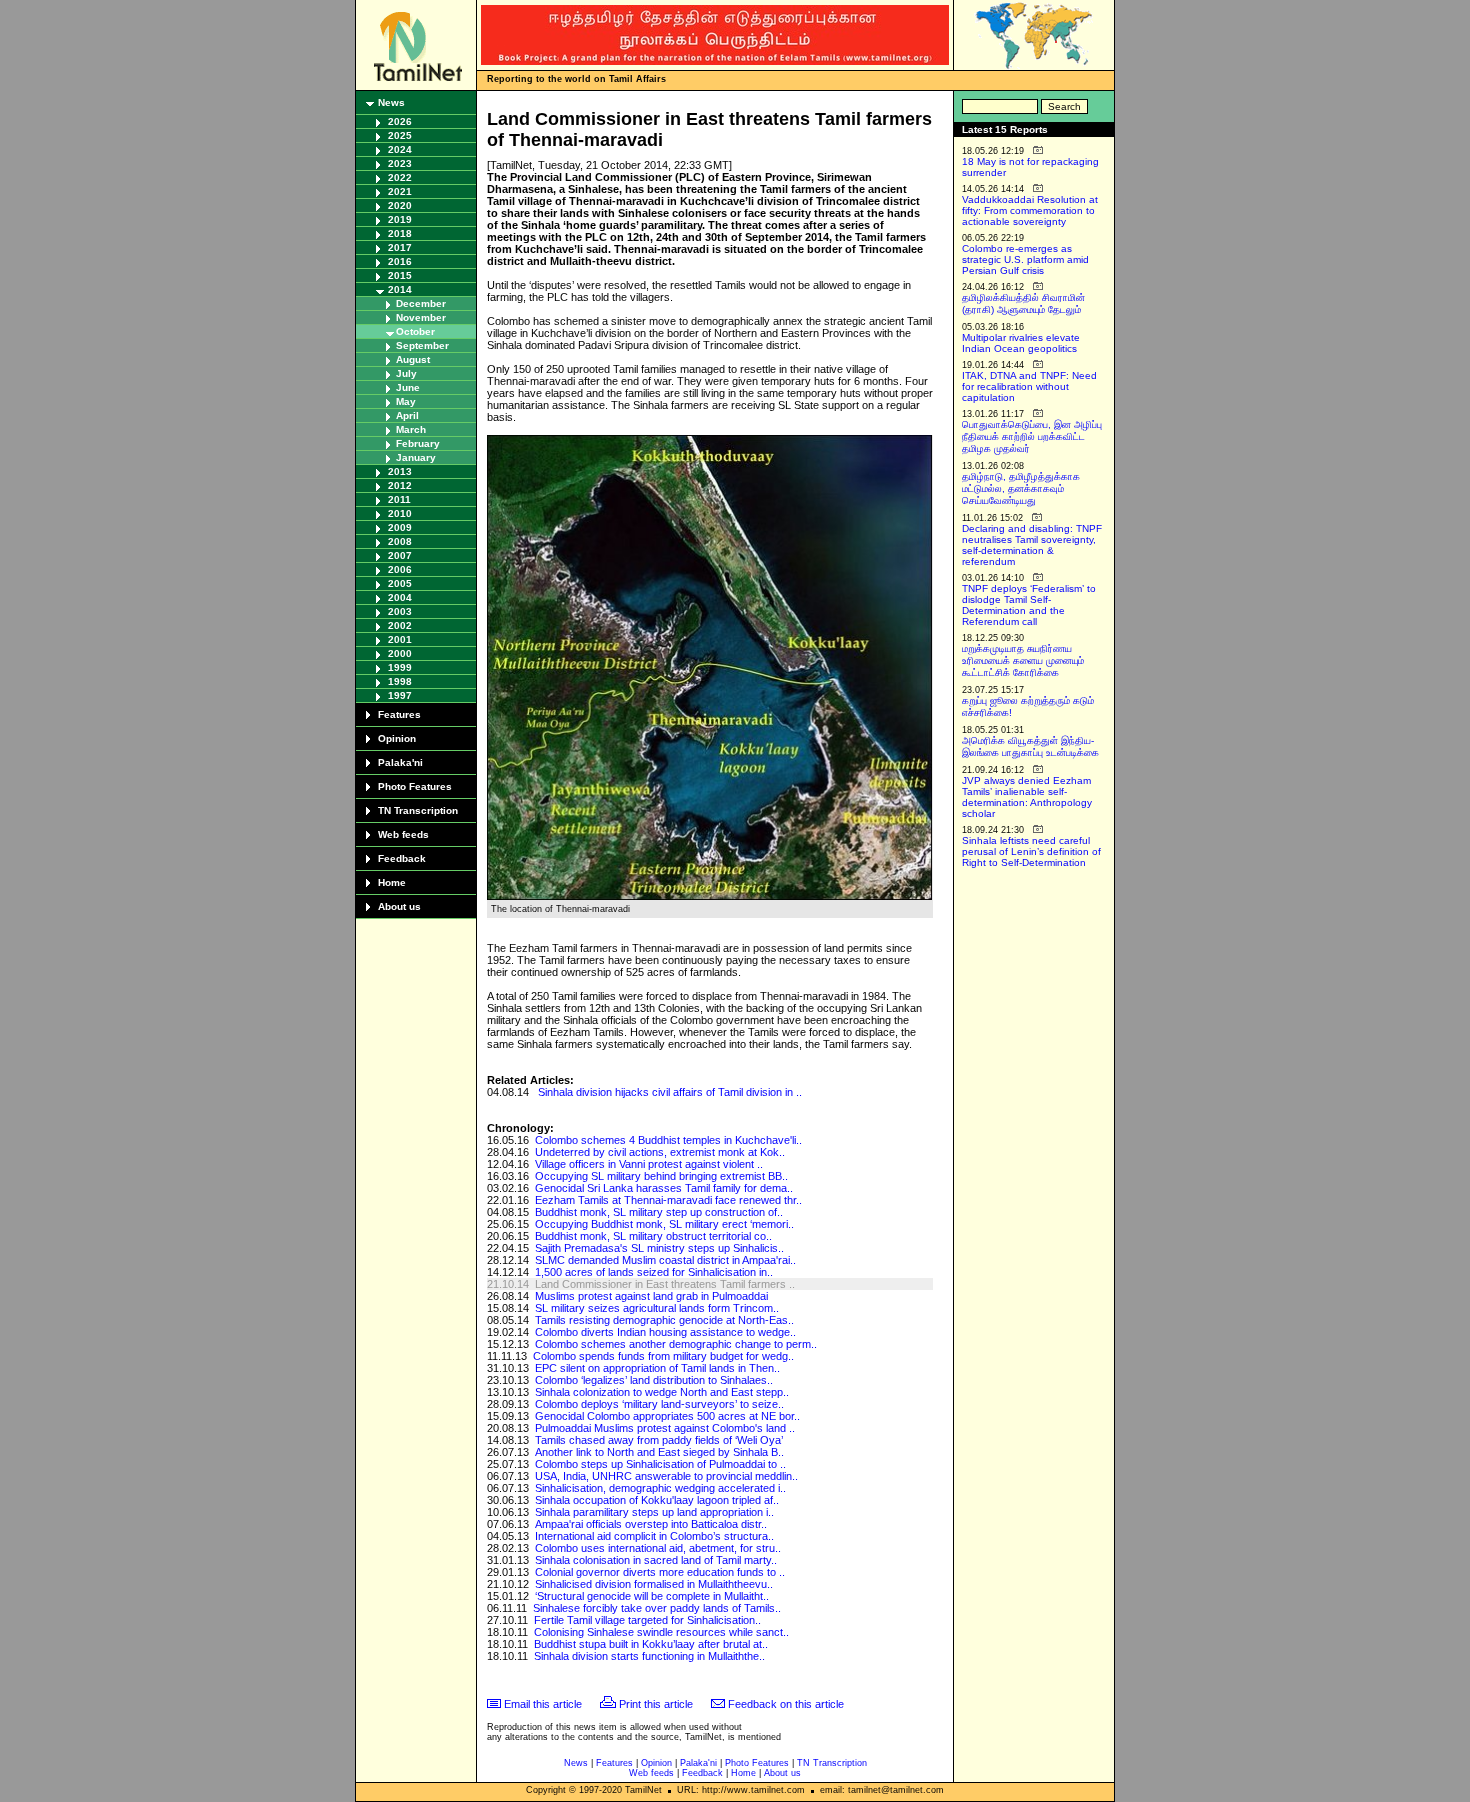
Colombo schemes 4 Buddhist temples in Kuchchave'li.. (668, 1140)
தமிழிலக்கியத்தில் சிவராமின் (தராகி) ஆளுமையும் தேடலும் (1023, 303)
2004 (400, 597)
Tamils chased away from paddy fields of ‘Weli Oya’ (659, 1440)
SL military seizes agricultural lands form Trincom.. (657, 1308)
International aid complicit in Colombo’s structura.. (654, 1536)
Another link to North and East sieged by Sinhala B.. (659, 1452)
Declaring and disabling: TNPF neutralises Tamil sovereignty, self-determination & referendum (1032, 545)
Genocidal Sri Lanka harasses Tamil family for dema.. (664, 1188)
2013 (400, 471)
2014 (400, 289)
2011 (399, 499)
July (406, 373)
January (416, 457)
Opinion (397, 738)
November (421, 317)
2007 (400, 555)
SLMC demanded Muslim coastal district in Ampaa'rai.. (665, 1260)
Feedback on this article (786, 1704)
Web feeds (403, 834)
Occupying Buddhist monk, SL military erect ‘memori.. (664, 1224)
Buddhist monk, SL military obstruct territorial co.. (653, 1236)
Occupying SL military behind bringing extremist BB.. (661, 1176)
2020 (400, 205)
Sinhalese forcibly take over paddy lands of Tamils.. (657, 1608)
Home (392, 882)
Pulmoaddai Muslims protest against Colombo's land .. (665, 1428)
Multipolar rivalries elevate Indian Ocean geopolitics (1021, 343)
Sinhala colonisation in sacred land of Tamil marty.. (656, 1560)
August (413, 359)
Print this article (656, 1704)
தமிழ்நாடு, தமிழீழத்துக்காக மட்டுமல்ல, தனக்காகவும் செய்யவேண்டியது (1021, 488)
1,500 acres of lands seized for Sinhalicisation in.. (654, 1272)
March (411, 429)
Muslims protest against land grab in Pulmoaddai (651, 1296)
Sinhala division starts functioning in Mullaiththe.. (649, 1656)
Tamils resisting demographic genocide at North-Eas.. (664, 1320)
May (406, 401)
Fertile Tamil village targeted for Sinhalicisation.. (647, 1620)
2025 (400, 135)
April (407, 415)
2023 (400, 163)
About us (399, 906)
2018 (400, 233)
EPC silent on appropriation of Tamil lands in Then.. (657, 1368)
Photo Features (415, 786)
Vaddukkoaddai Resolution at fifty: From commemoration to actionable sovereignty (1030, 210)
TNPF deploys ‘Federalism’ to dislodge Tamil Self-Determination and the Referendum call (1029, 605)
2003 (400, 611)
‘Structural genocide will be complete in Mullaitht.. (652, 1596)
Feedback (402, 858)
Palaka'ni (400, 762)
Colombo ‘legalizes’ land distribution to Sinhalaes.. (654, 1380)
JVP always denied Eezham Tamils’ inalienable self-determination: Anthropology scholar (1027, 797)
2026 (400, 121)
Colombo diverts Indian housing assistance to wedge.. (665, 1332)
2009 (400, 527)
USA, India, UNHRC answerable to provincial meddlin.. (666, 1476)
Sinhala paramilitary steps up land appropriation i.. (654, 1512)
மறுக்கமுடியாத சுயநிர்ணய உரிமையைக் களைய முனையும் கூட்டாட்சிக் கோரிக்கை (1023, 660)
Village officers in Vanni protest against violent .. (649, 1164)
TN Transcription (418, 810)
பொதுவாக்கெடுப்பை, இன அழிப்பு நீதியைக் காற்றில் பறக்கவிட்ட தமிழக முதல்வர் (1032, 436)
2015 (400, 275)
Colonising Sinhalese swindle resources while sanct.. (661, 1632)
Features (399, 714)
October (415, 331)
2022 (400, 177)
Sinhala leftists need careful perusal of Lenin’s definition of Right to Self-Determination (1031, 851)
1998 (400, 681)
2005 (400, 583)
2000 (400, 653)
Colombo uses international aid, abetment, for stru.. (658, 1548)
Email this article (543, 1704)
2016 (400, 261)
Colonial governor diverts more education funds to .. (660, 1572)
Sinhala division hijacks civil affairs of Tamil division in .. (670, 1092)
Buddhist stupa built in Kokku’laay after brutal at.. (651, 1644)
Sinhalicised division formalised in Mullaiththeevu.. (654, 1584)
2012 (400, 485)
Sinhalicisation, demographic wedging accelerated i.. (660, 1488)
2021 (400, 191)
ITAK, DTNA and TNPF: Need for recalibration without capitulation (1029, 386)
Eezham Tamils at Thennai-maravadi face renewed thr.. (668, 1200)
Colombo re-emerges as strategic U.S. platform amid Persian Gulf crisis (1025, 259)
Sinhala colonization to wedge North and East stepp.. (662, 1392)
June (408, 387)
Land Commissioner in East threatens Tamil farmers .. (665, 1284)
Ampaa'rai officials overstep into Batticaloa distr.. (651, 1524)
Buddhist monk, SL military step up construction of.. (659, 1212)
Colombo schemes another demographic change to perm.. (676, 1344)
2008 (400, 541)
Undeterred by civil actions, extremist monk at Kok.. (660, 1152)
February (418, 443)
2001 (400, 639)
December (421, 303)
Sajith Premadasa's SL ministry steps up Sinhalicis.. (659, 1248)
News (391, 102)
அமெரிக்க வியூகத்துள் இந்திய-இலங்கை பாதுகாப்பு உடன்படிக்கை (1030, 746)
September (422, 345)
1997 (400, 695)
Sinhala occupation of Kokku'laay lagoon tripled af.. (657, 1500)
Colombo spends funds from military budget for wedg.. (663, 1356)
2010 (400, 513)
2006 (400, 569)
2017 (400, 247)
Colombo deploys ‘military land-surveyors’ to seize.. (659, 1404)
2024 (400, 149)
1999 (400, 667)
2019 (400, 219)
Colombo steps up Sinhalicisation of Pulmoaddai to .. (660, 1464)
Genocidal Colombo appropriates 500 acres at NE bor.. (667, 1416)
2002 (400, 625)
